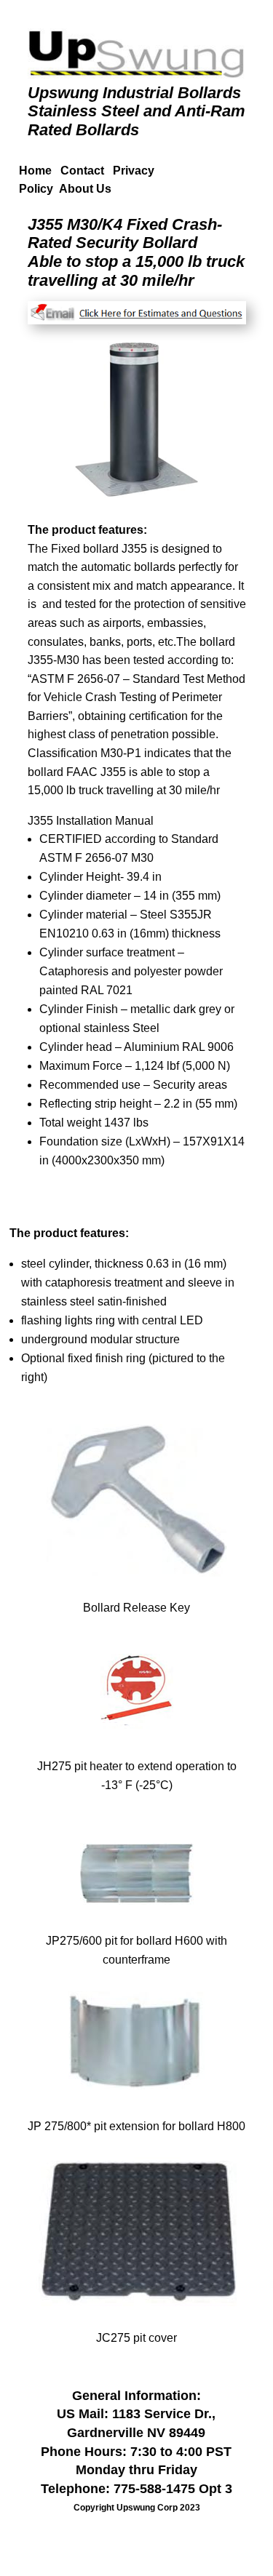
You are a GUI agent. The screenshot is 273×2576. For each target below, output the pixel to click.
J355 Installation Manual (91, 821)
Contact (87, 171)
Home (35, 171)
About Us (85, 189)
